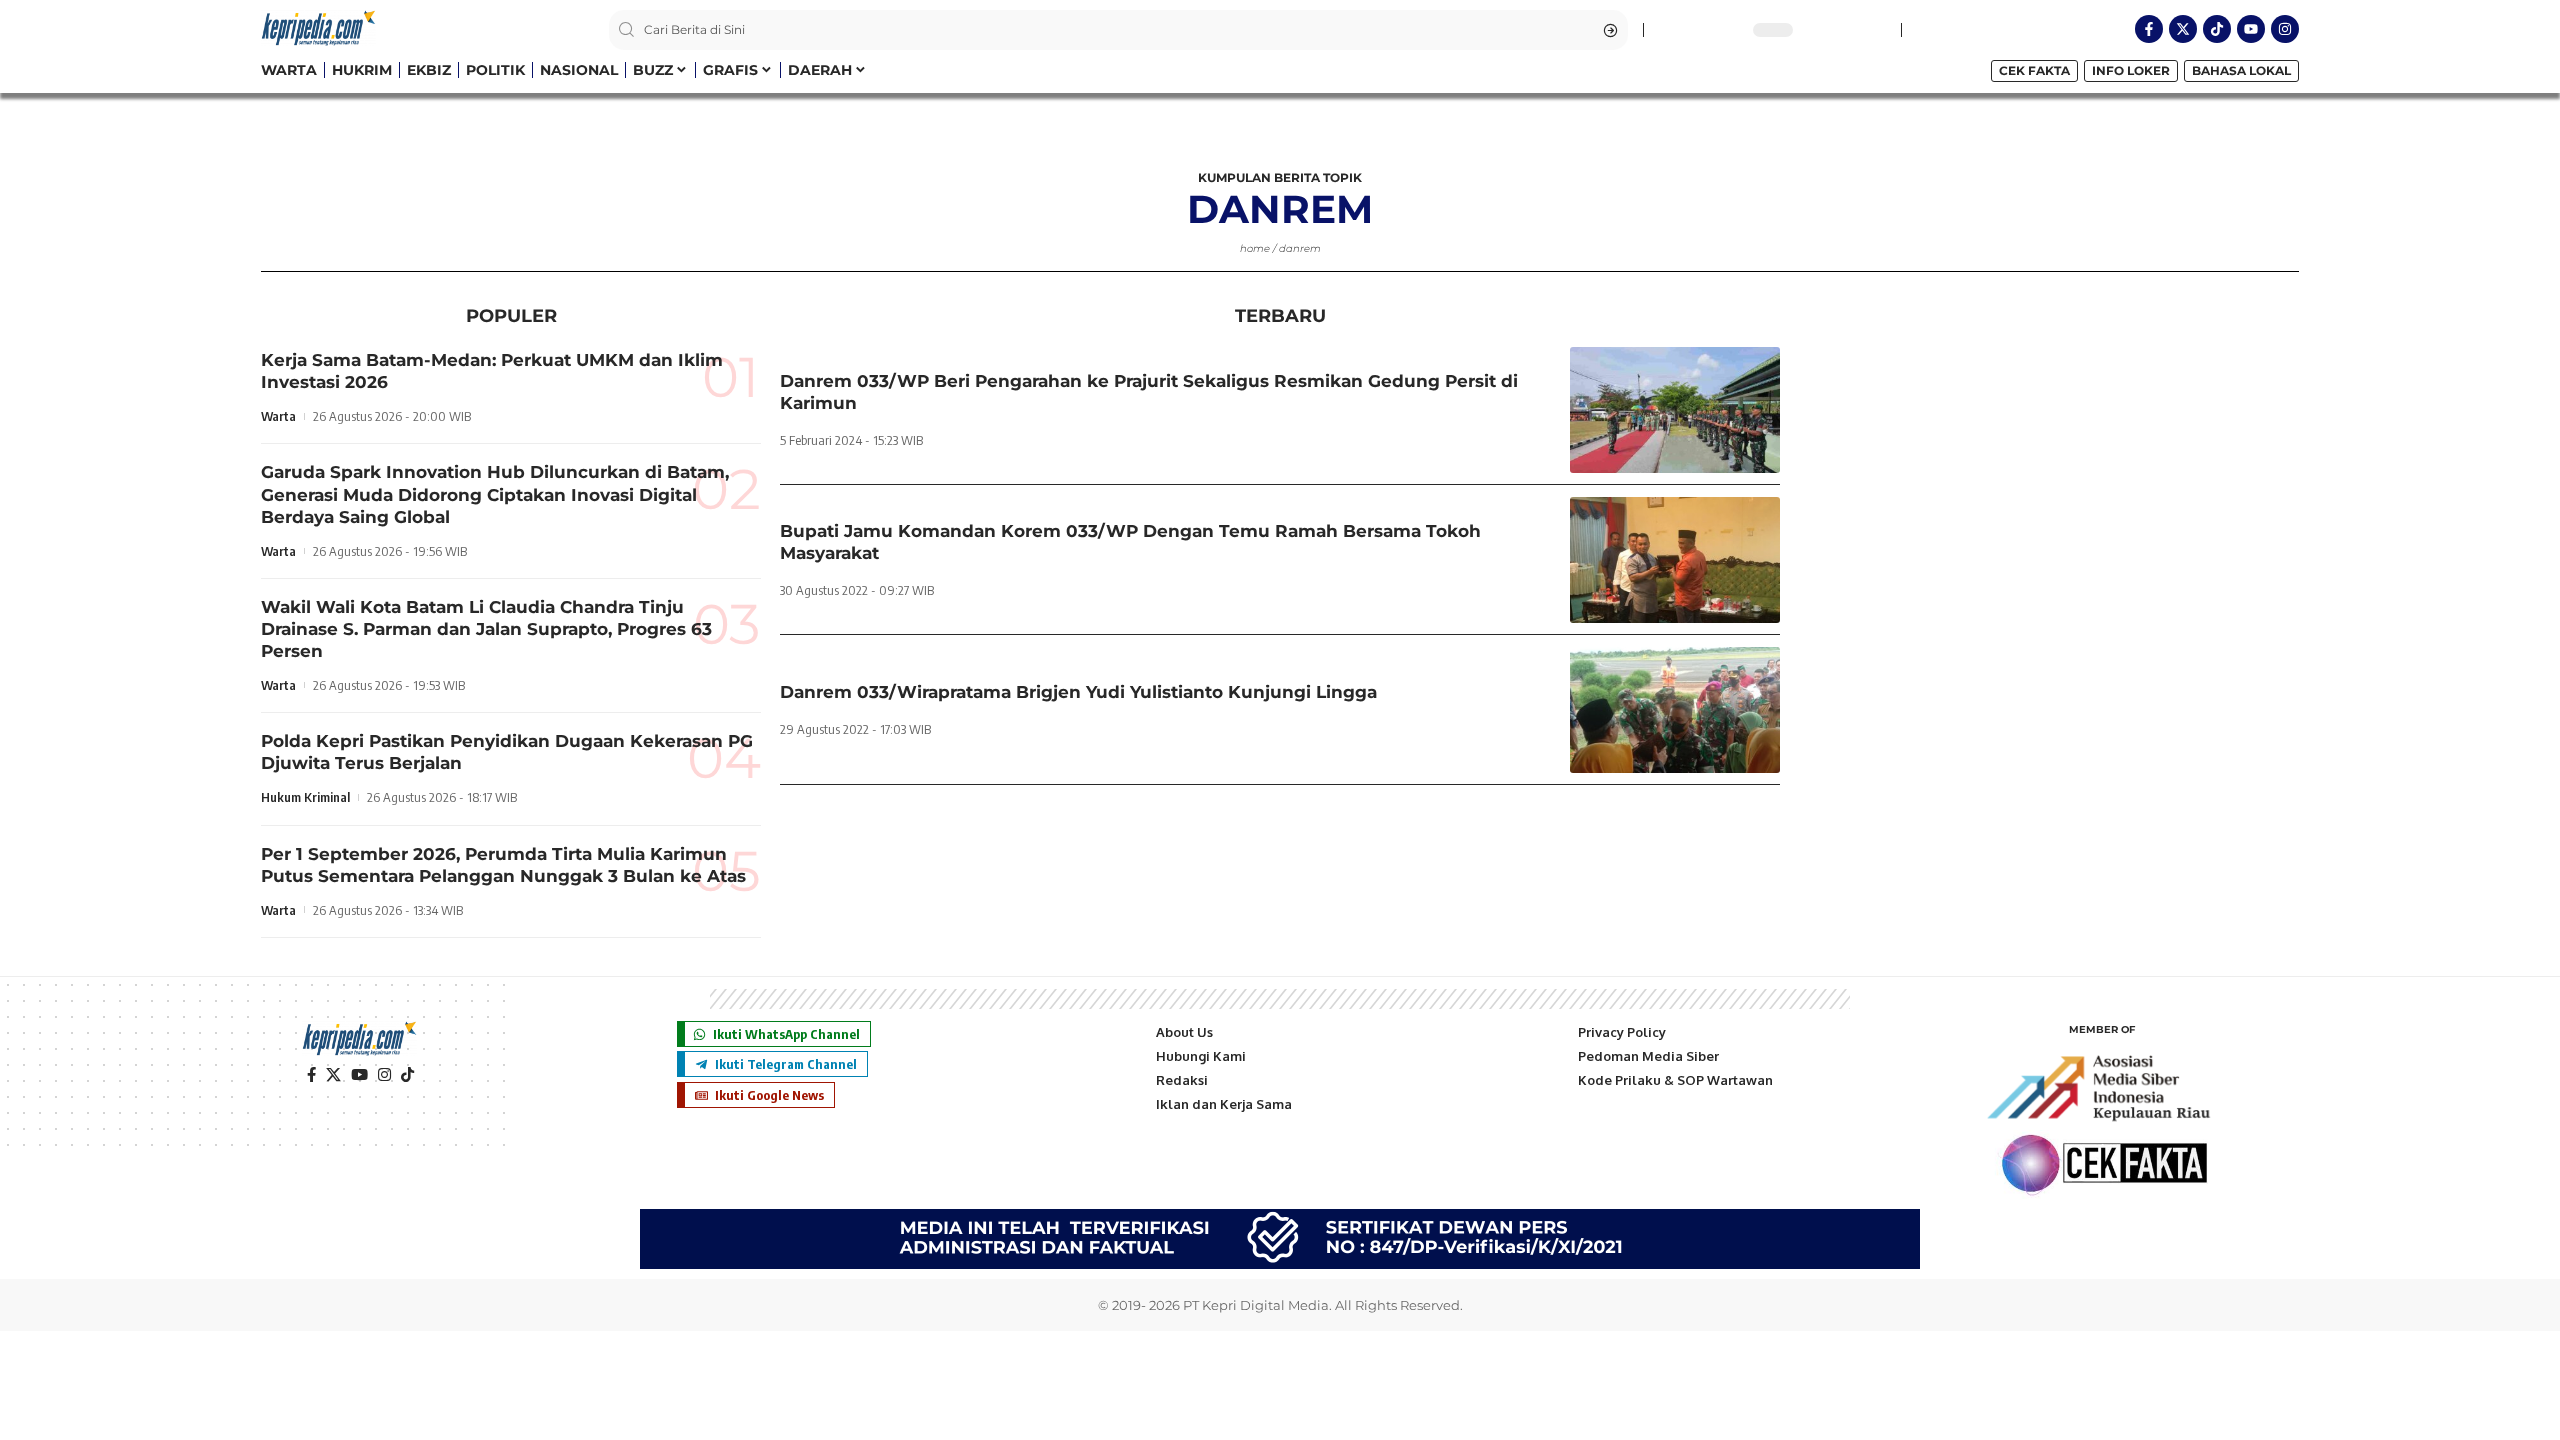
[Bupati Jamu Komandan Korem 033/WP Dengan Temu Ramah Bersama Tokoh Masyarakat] (1675, 560)
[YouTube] (359, 1075)
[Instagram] (2285, 29)
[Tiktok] (2217, 29)
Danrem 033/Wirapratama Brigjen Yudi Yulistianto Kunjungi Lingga (1078, 692)
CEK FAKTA (2034, 70)
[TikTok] (407, 1075)
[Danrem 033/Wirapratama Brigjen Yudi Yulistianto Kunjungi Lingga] (1675, 710)
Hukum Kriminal (305, 797)
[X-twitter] (2183, 29)
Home (1255, 248)
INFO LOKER (2131, 70)
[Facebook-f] (2149, 29)
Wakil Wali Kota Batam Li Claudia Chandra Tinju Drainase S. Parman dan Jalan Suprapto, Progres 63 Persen (486, 629)
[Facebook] (311, 1075)
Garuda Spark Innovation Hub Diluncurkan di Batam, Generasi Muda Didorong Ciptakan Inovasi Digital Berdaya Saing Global (495, 494)
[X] (333, 1075)
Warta (278, 416)
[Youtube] (2251, 29)
